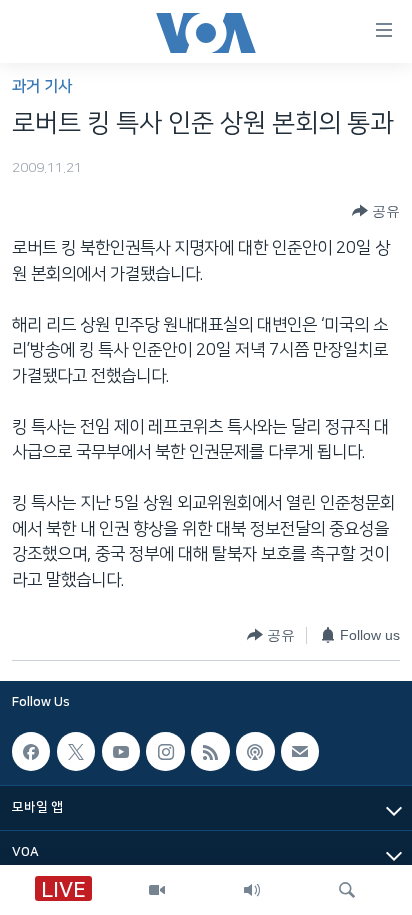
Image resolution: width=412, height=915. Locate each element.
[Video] (157, 890)
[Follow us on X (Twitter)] (76, 751)
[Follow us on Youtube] (121, 751)
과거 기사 (42, 86)
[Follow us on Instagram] (165, 751)
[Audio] (252, 890)
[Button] (376, 211)
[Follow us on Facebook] (31, 751)
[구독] (300, 751)
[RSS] (210, 751)
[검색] (347, 890)
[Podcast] (255, 751)
